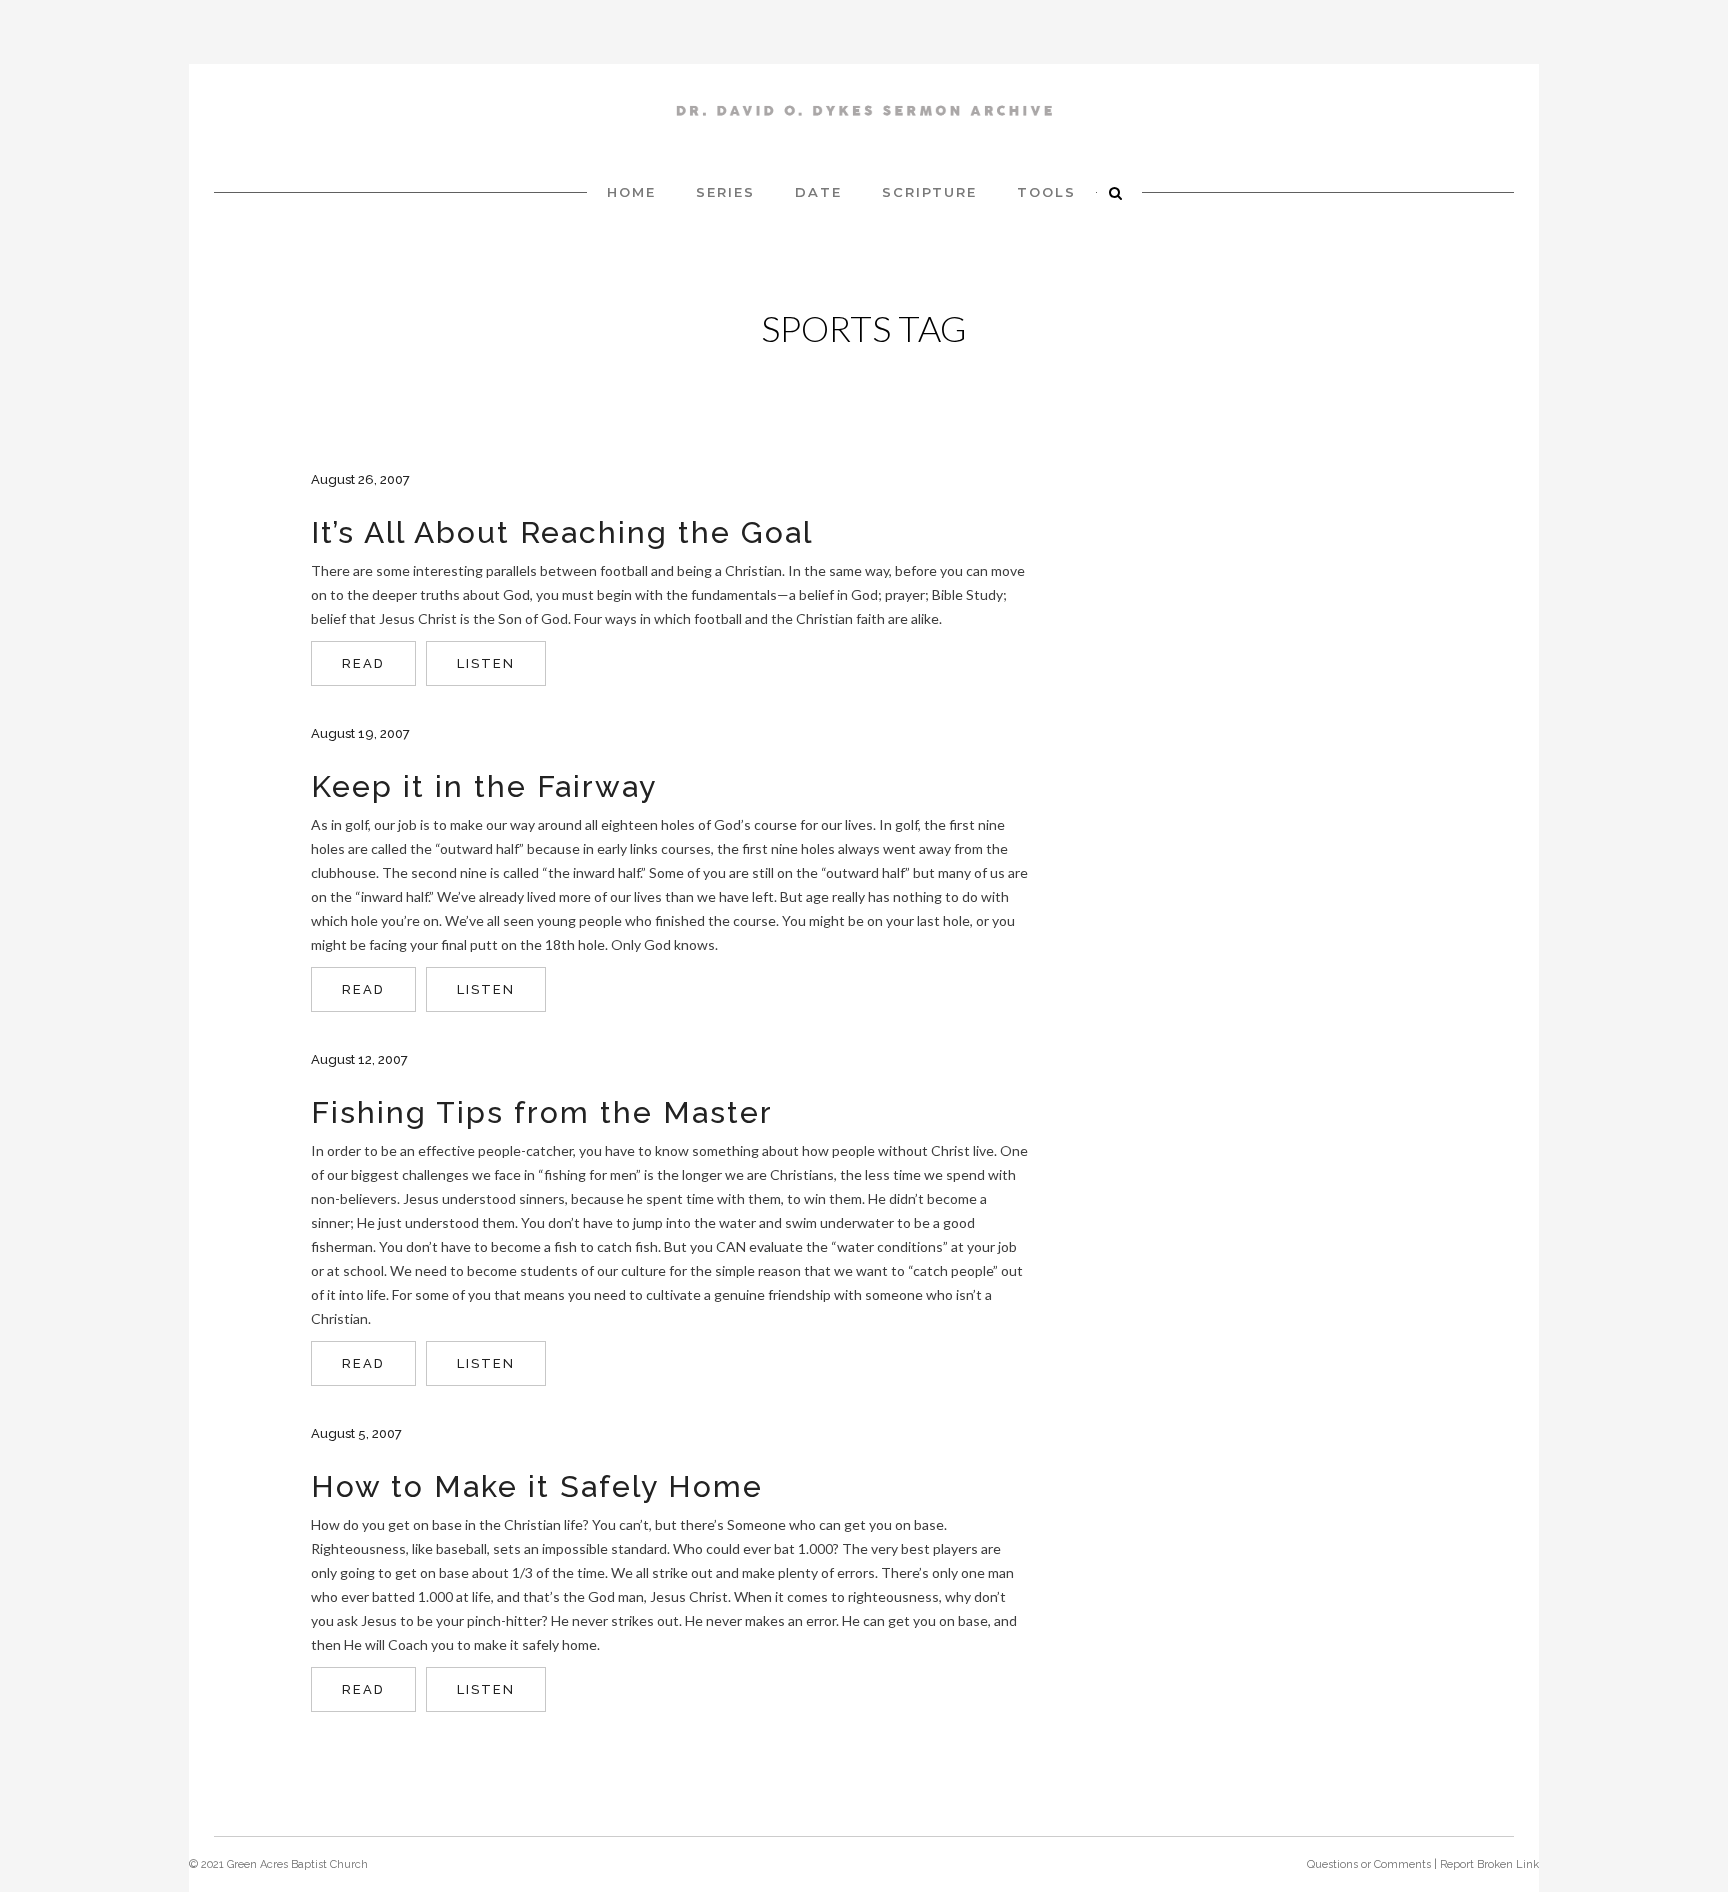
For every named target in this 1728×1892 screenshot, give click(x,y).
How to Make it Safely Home (537, 1486)
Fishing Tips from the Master (542, 1112)
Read (363, 663)
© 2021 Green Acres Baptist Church (278, 1864)
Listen (486, 663)
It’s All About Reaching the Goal (562, 532)
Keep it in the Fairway (484, 786)
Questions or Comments (1369, 1864)
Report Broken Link (1489, 1864)
